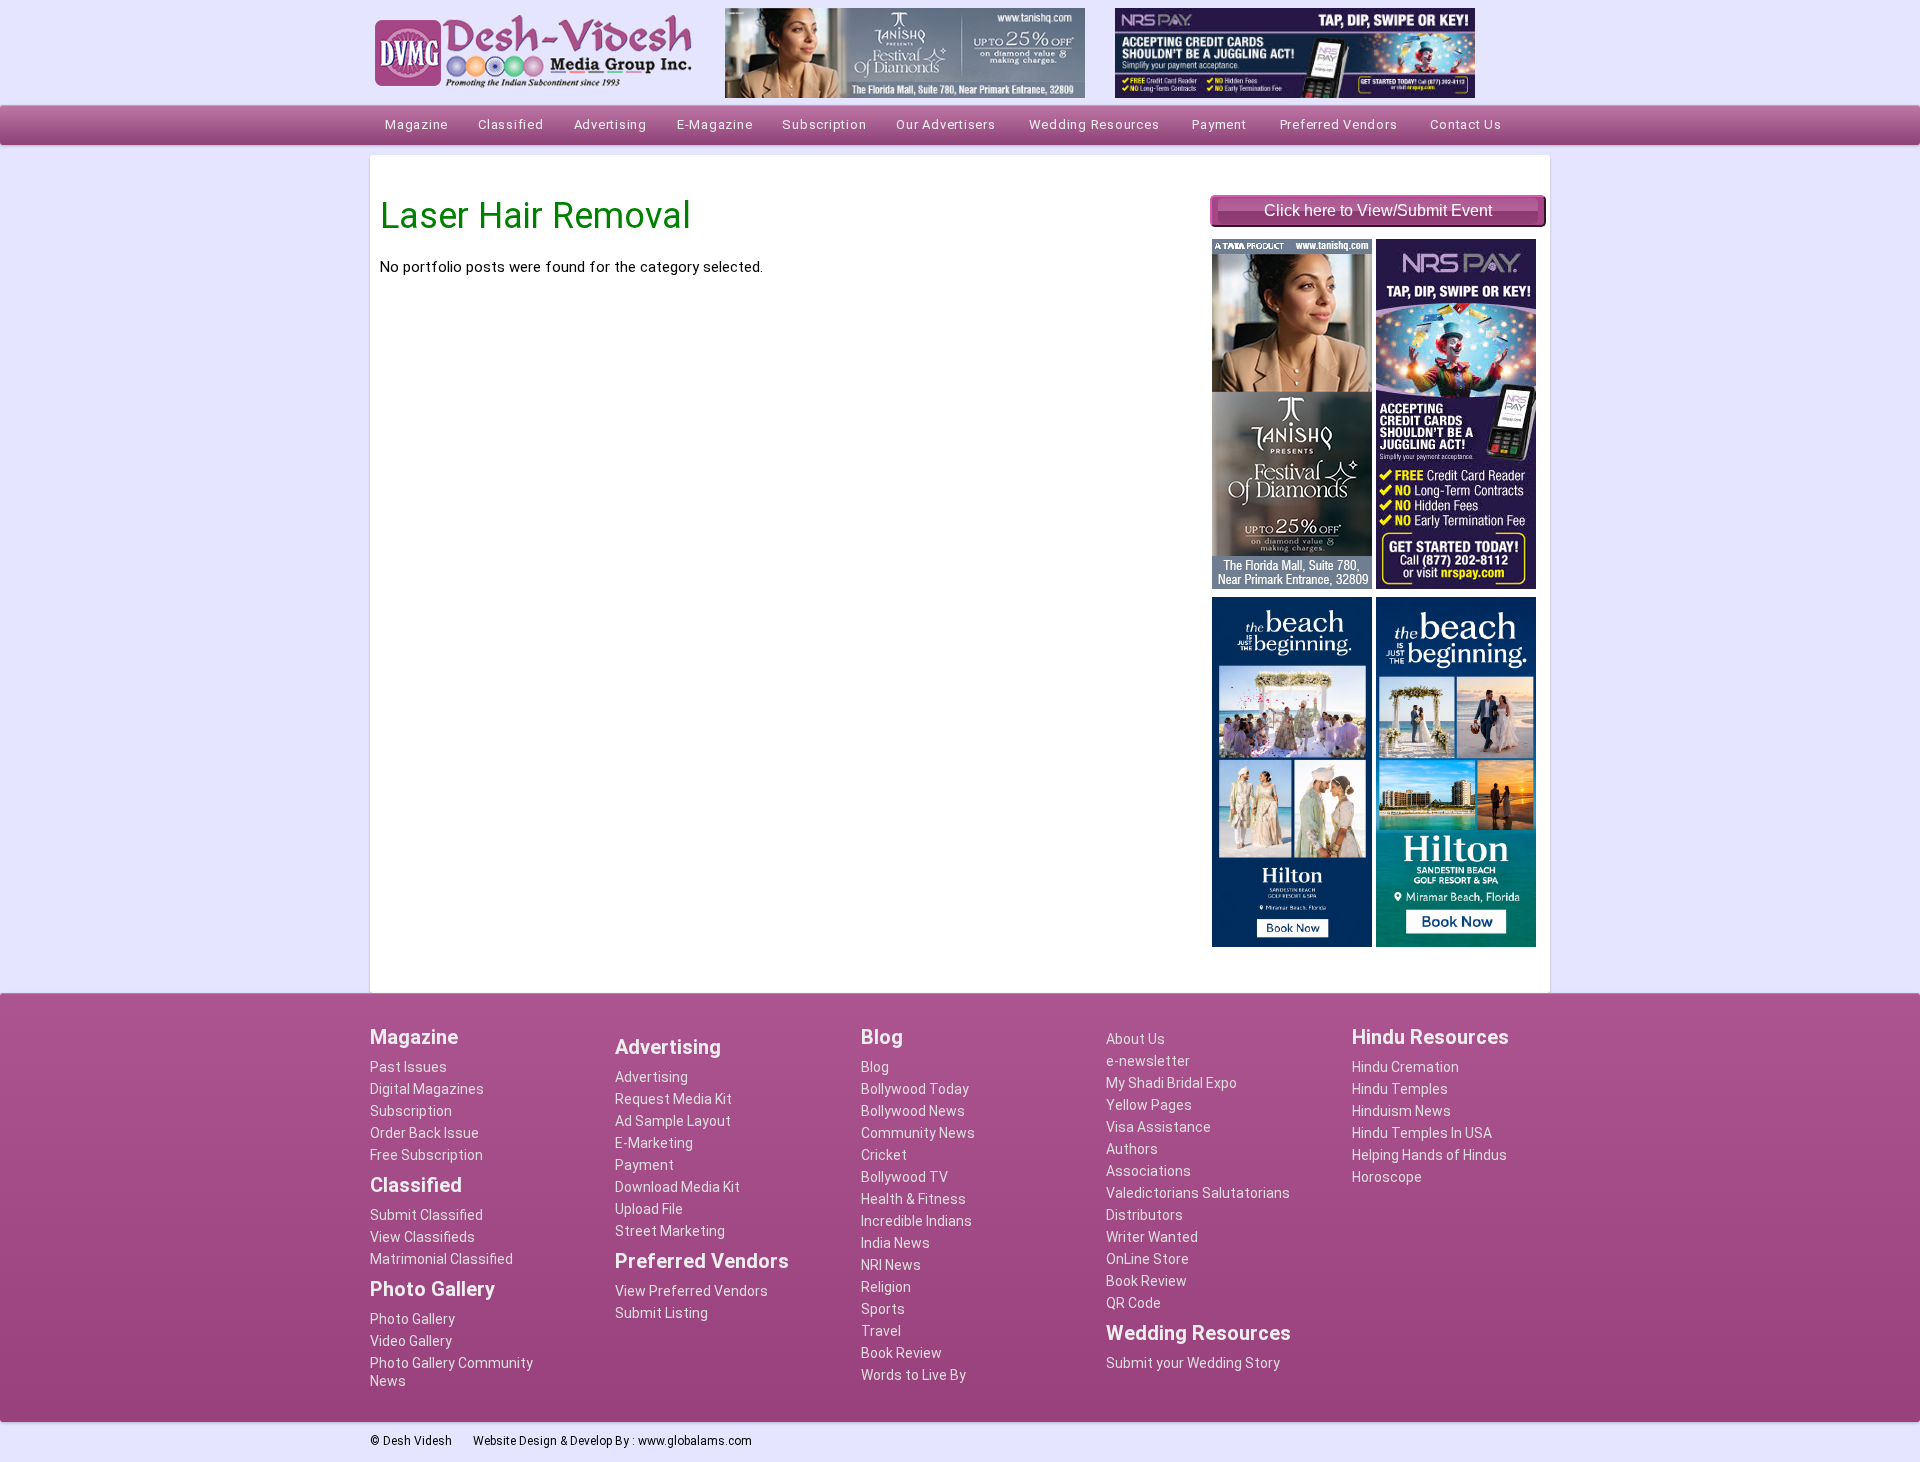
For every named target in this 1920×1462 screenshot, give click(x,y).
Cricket (884, 1155)
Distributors (1144, 1215)
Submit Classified (426, 1215)
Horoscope (1387, 1177)
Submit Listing (661, 1313)
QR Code (1133, 1303)
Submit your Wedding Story (1193, 1363)
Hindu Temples (1400, 1089)
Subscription (411, 1111)
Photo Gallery (412, 1319)
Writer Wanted (1152, 1237)
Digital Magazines (427, 1089)
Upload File (649, 1209)
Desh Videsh (417, 1441)
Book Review (901, 1353)
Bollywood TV (904, 1177)
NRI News (891, 1265)
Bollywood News (913, 1111)
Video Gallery (411, 1341)
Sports (883, 1309)
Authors (1132, 1149)
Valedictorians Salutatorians (1198, 1193)
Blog (875, 1067)
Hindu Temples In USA (1422, 1133)
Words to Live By (913, 1375)
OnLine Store (1147, 1259)
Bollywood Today (915, 1089)
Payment (644, 1165)
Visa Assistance (1158, 1127)
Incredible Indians (916, 1221)
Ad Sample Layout (673, 1121)
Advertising (651, 1077)
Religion (886, 1287)
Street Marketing (670, 1231)
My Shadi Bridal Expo (1171, 1083)
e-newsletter (1148, 1061)
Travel (881, 1331)
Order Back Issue (424, 1133)
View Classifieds (422, 1237)
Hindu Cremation (1405, 1067)
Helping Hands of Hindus (1429, 1155)
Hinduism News (1401, 1111)
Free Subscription (426, 1155)
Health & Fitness (913, 1199)
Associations (1148, 1171)
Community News (918, 1133)
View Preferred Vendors (691, 1291)
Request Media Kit (673, 1099)
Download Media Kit (677, 1187)
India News (895, 1243)
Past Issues (408, 1067)
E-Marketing (654, 1143)
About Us (1135, 1039)
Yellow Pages (1149, 1105)
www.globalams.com (695, 1441)
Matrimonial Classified (441, 1259)
